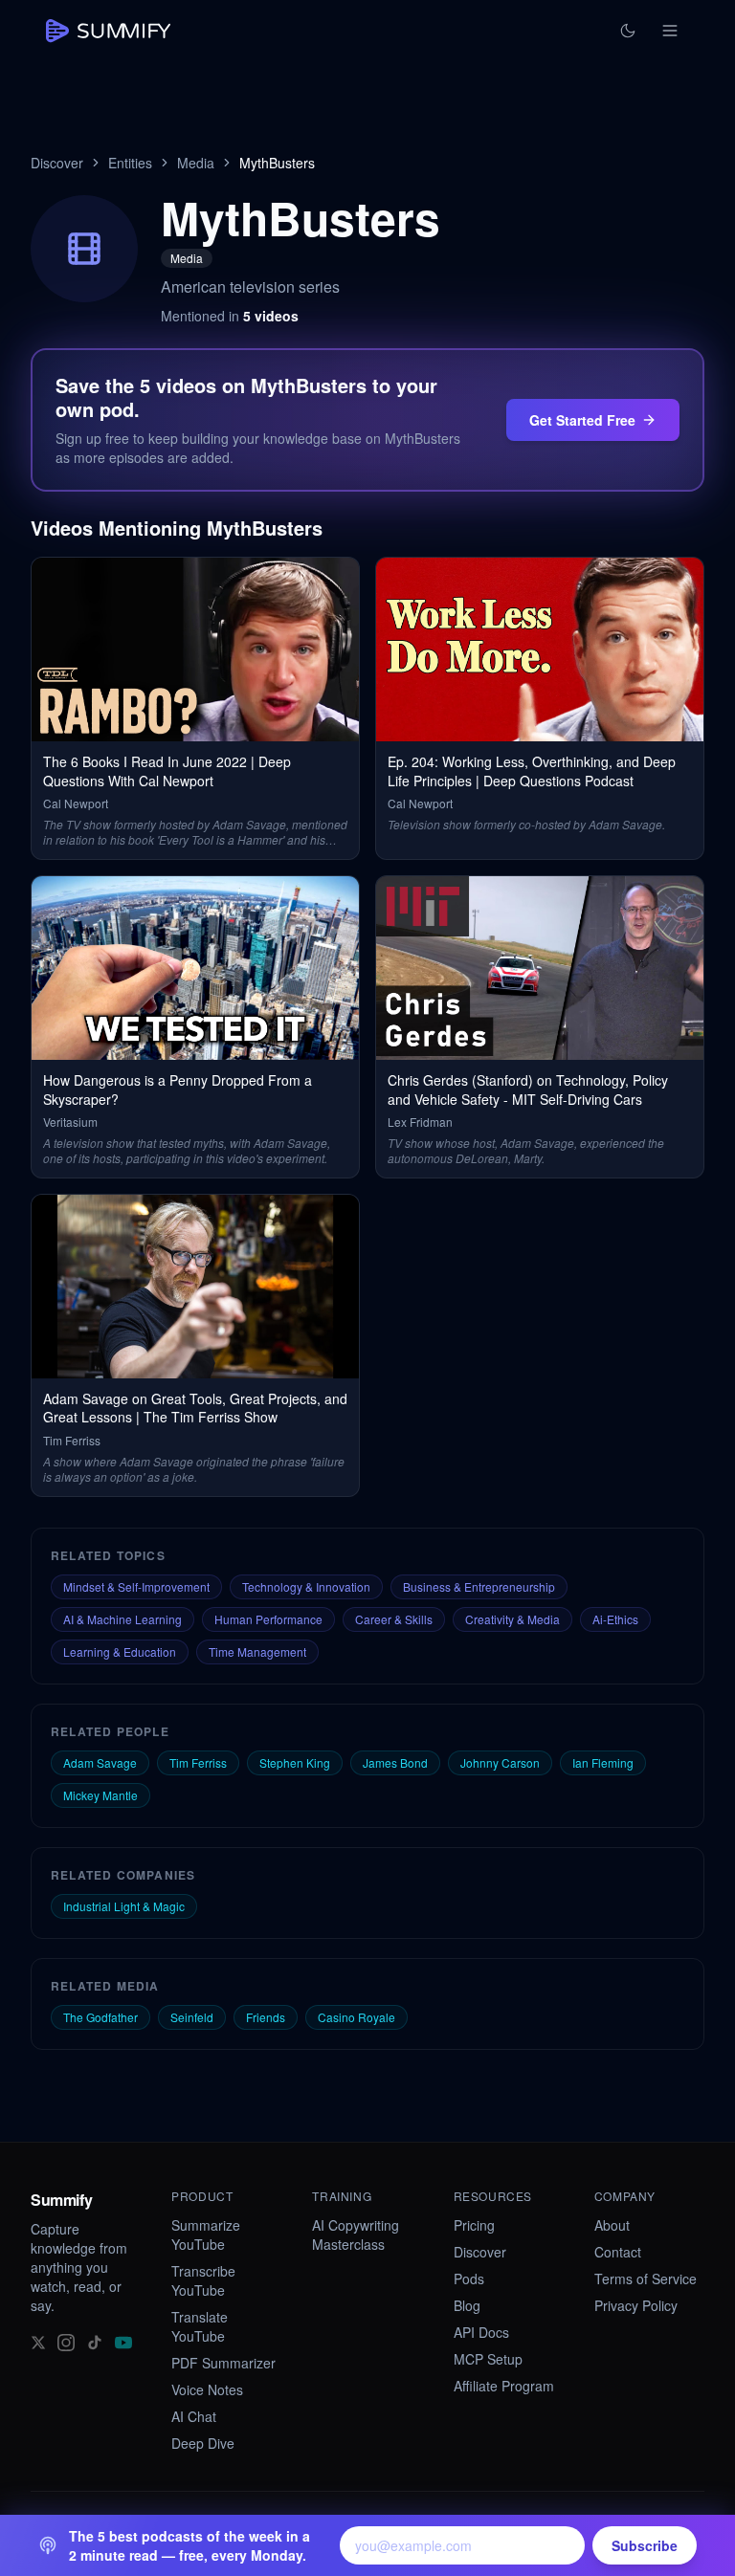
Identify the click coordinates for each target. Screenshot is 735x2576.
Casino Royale (356, 2017)
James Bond (395, 1762)
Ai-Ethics (615, 1619)
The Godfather (100, 2017)
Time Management (257, 1651)
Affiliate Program (504, 2386)
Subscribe (645, 2545)
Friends (266, 2017)
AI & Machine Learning (122, 1619)
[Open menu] (670, 31)
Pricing (474, 2225)
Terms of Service (646, 2279)
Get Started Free (582, 420)
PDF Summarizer (223, 2363)
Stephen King (295, 1762)
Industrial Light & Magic (124, 1906)
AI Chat (194, 2416)
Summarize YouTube (206, 2235)
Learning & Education (120, 1651)
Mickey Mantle (100, 1795)
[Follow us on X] (38, 2342)
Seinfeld (192, 2017)
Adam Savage (100, 1762)
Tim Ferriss (198, 1762)
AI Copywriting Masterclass (356, 2235)
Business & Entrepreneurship (479, 1586)
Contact (618, 2252)
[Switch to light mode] (628, 31)
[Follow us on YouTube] (123, 2342)
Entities (130, 163)
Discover (57, 163)
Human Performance (268, 1619)
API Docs (481, 2332)
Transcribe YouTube (203, 2280)
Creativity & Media (512, 1619)
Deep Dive (203, 2443)
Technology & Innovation (306, 1586)
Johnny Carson (500, 1762)
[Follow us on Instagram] (66, 2342)
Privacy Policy (636, 2305)
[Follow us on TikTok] (95, 2342)
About (612, 2225)
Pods (469, 2279)
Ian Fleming (603, 1762)
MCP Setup (488, 2359)
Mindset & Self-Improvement (136, 1586)
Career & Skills (394, 1619)
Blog (467, 2305)
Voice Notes (207, 2389)
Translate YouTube (200, 2326)
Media (196, 163)
